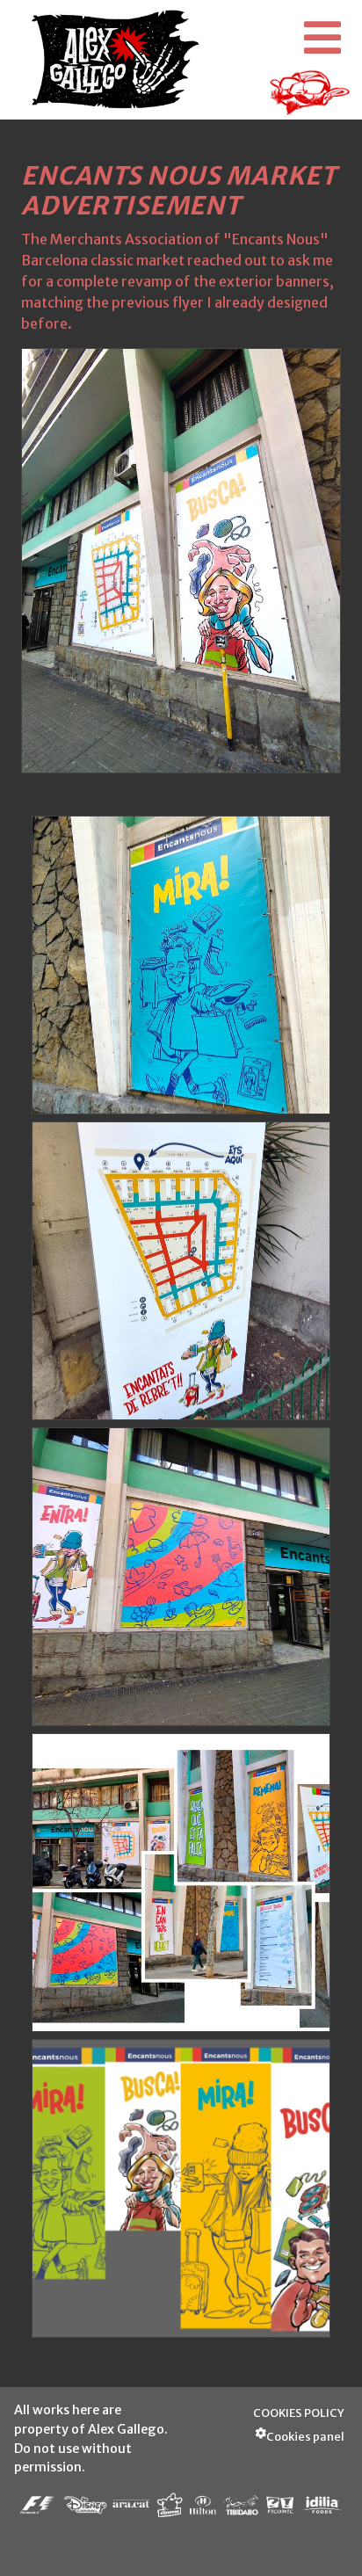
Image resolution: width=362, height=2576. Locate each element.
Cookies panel (305, 2436)
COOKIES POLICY (299, 2413)
